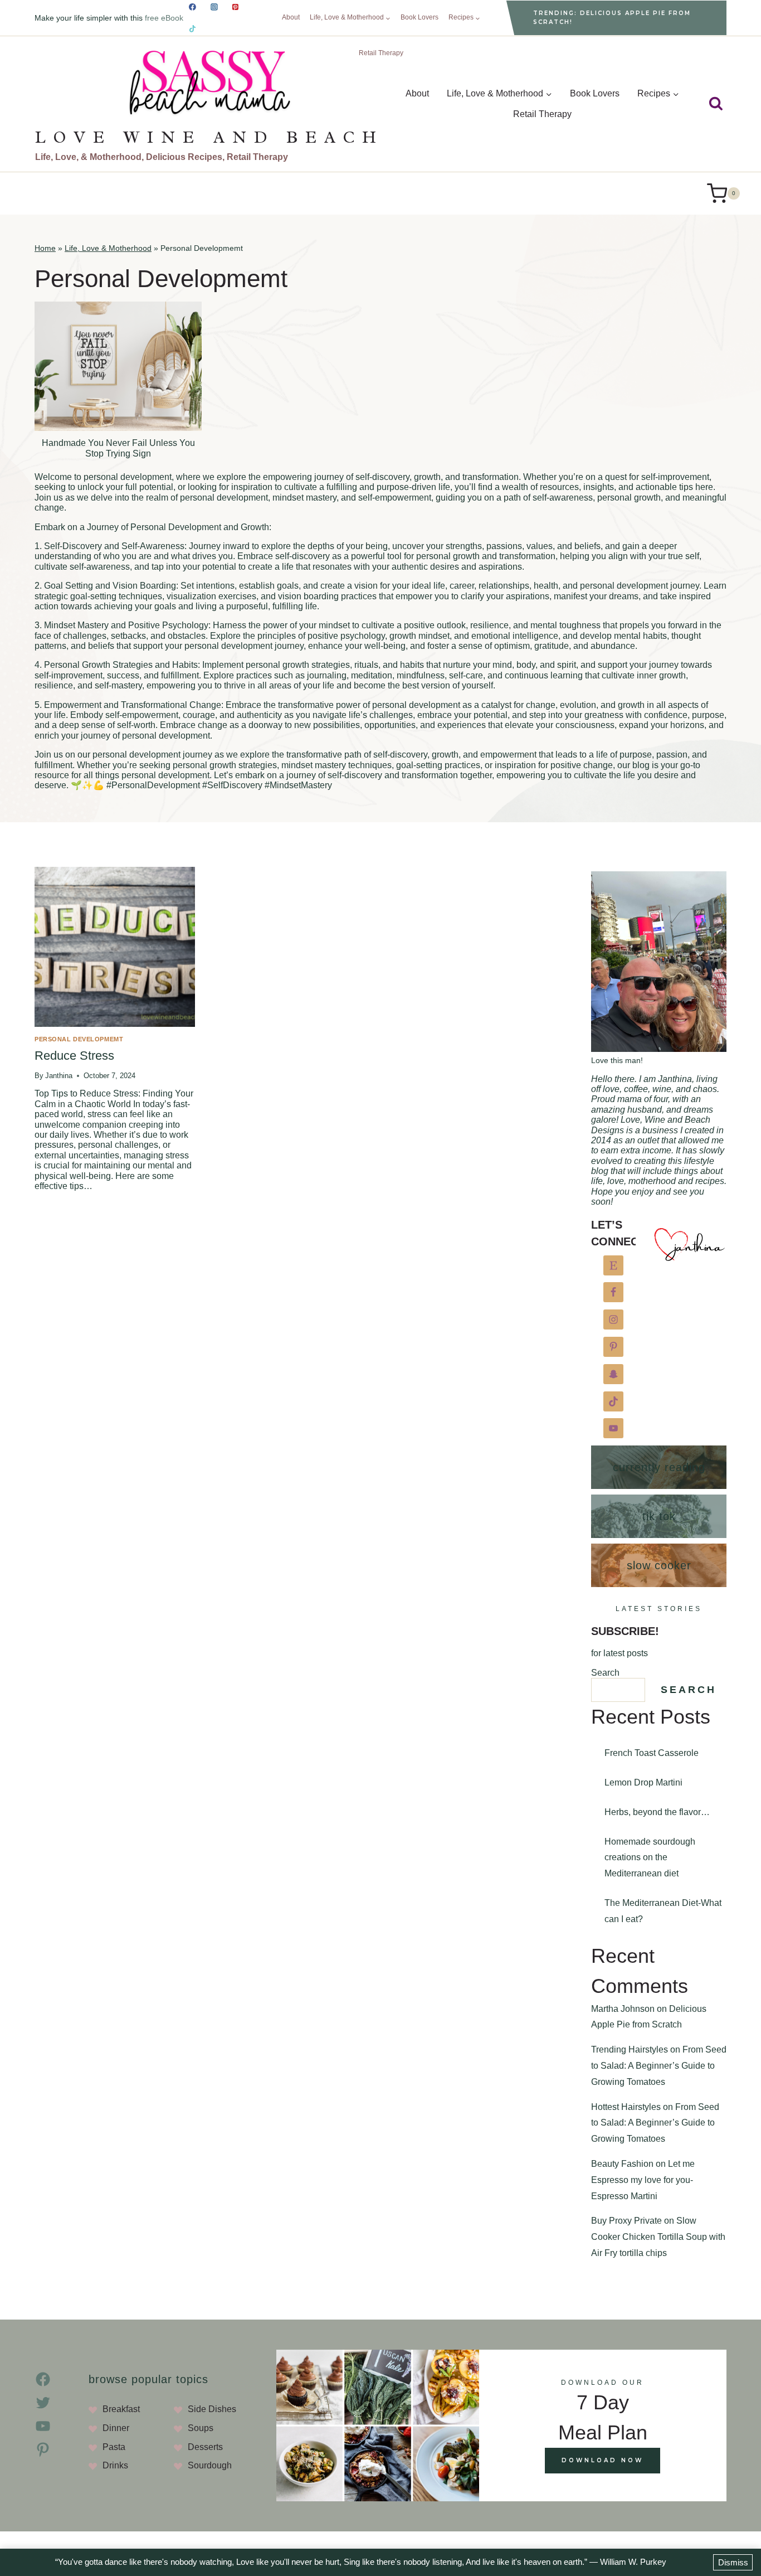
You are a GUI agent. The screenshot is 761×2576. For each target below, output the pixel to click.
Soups (201, 2428)
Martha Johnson (623, 2009)
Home (45, 248)
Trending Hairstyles (630, 2049)
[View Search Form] (716, 104)
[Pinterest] (236, 7)
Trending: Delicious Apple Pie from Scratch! (612, 18)
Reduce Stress (74, 1056)
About (291, 17)
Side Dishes (212, 2409)
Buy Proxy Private (626, 2221)
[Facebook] (193, 7)
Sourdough (210, 2465)
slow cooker (659, 1565)
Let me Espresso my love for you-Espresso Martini (643, 2180)
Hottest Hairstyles (626, 2106)
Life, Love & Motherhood (108, 248)
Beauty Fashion (622, 2164)
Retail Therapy (381, 53)
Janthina (59, 1076)
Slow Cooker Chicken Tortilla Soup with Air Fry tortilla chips (658, 2237)
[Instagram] (214, 7)
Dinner (116, 2428)
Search (605, 1673)
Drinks (115, 2465)
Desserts (205, 2447)
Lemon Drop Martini (643, 1782)
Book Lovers (419, 17)
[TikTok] (193, 28)
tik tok (659, 1516)
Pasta (114, 2447)
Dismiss (733, 2562)
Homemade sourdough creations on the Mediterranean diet (650, 1858)
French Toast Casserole (652, 1753)
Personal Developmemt (79, 1039)
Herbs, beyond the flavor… (657, 1812)
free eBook (165, 18)
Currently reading (659, 1467)
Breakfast (121, 2409)
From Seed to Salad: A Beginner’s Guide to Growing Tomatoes (659, 2066)
